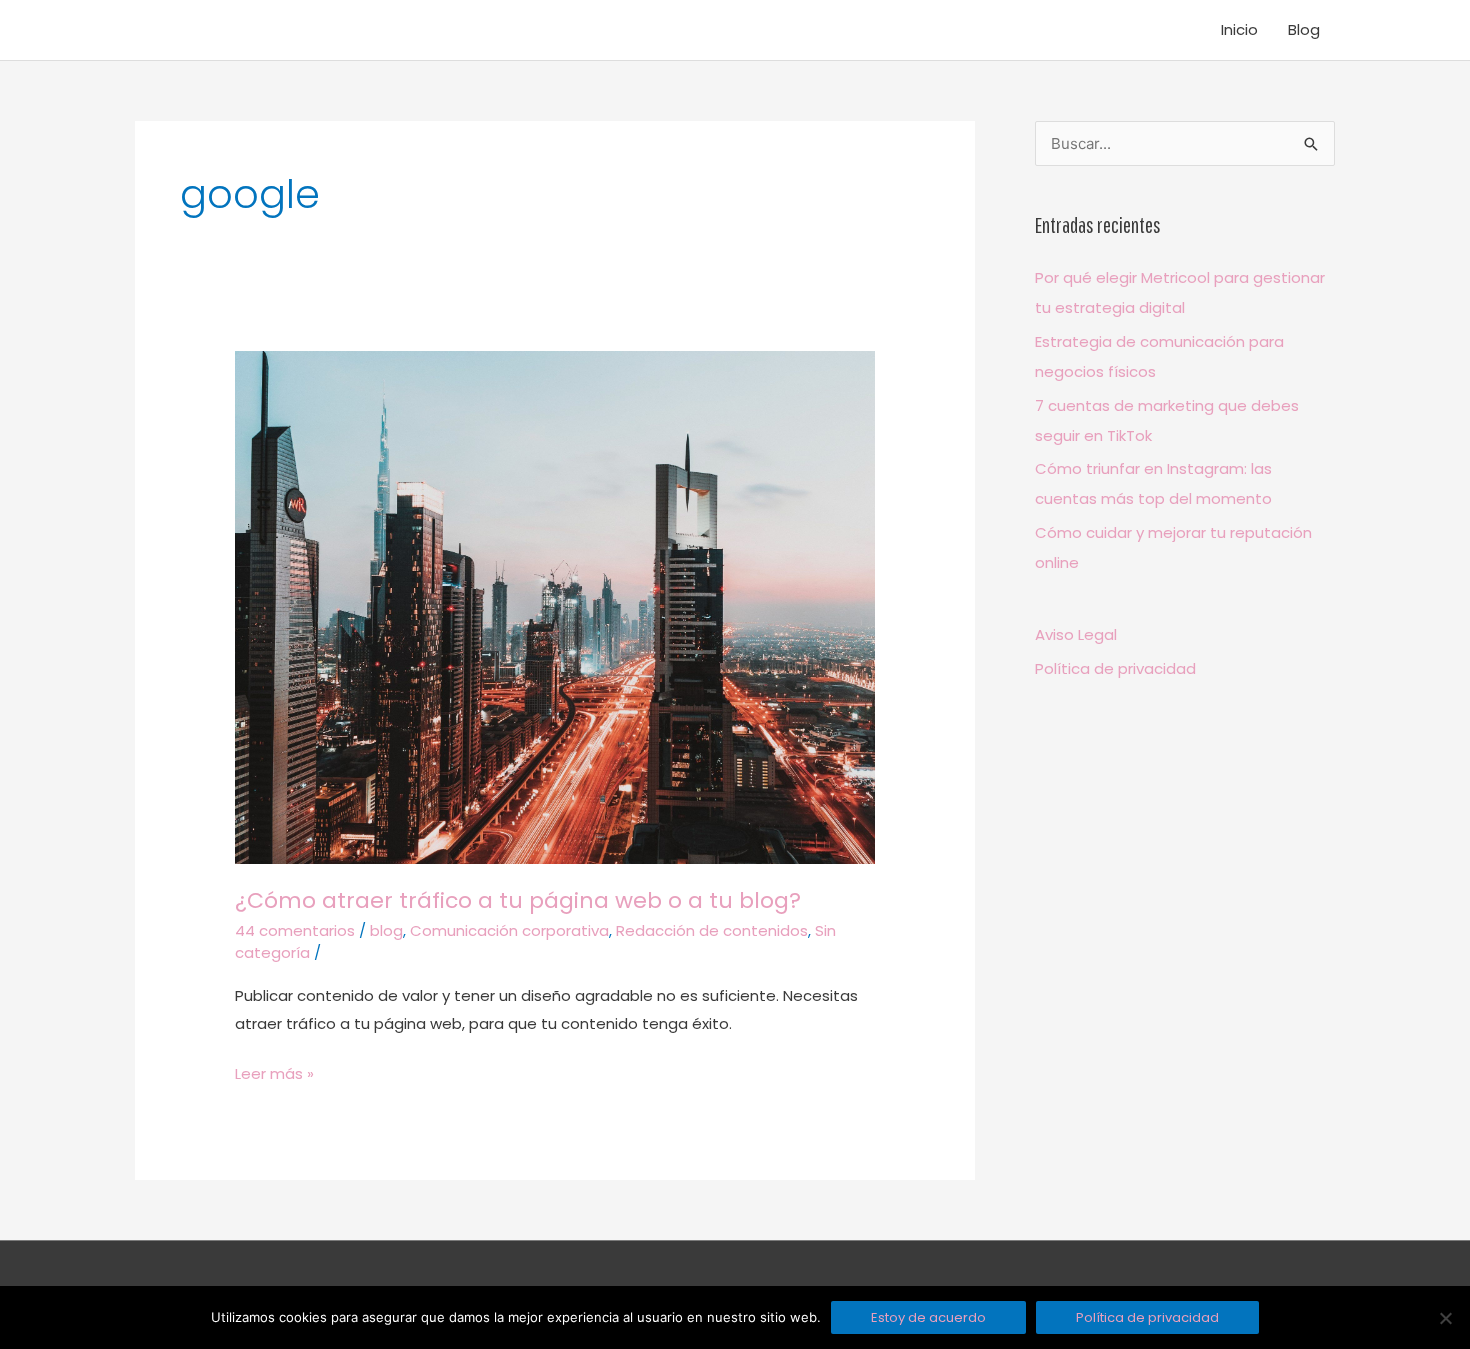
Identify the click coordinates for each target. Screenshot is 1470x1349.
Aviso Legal (1076, 634)
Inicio (1239, 29)
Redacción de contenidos (712, 930)
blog (386, 930)
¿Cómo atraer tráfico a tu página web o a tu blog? (518, 900)
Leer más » (274, 1072)
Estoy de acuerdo (928, 1317)
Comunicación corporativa (509, 930)
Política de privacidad (1115, 668)
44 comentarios (295, 930)
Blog (1304, 29)
